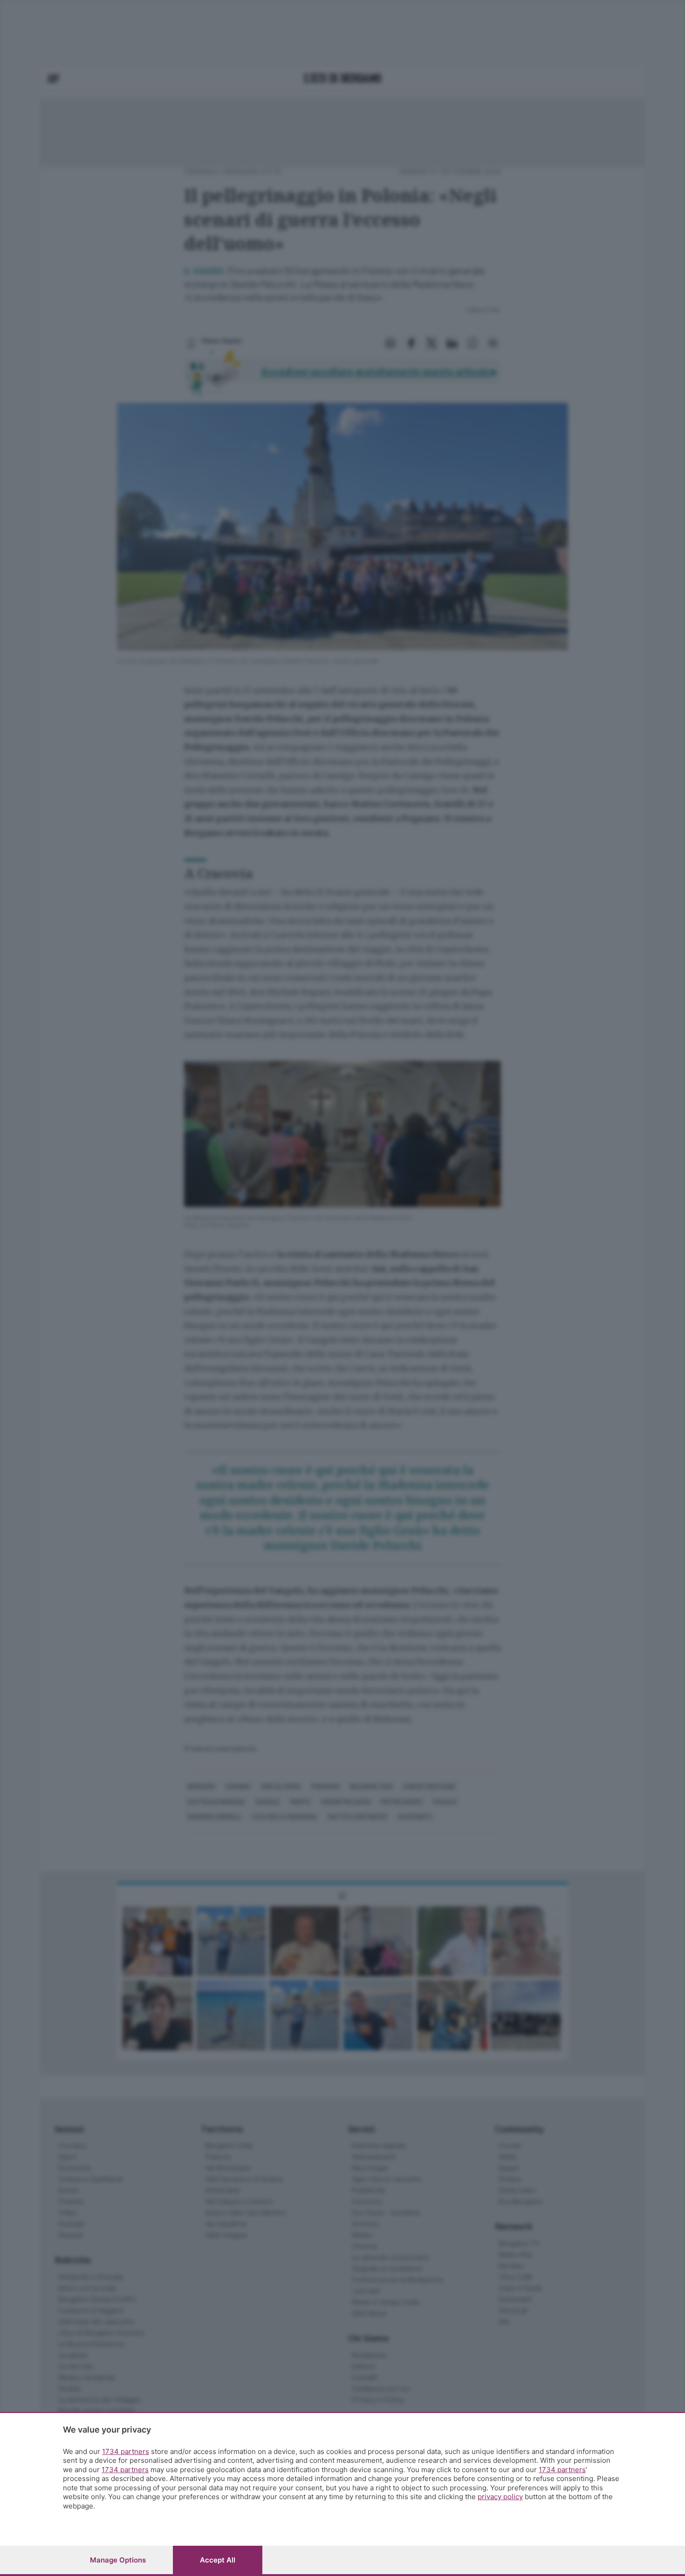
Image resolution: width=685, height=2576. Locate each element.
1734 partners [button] (126, 2451)
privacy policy (500, 2497)
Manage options (118, 2560)
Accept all (218, 2560)
